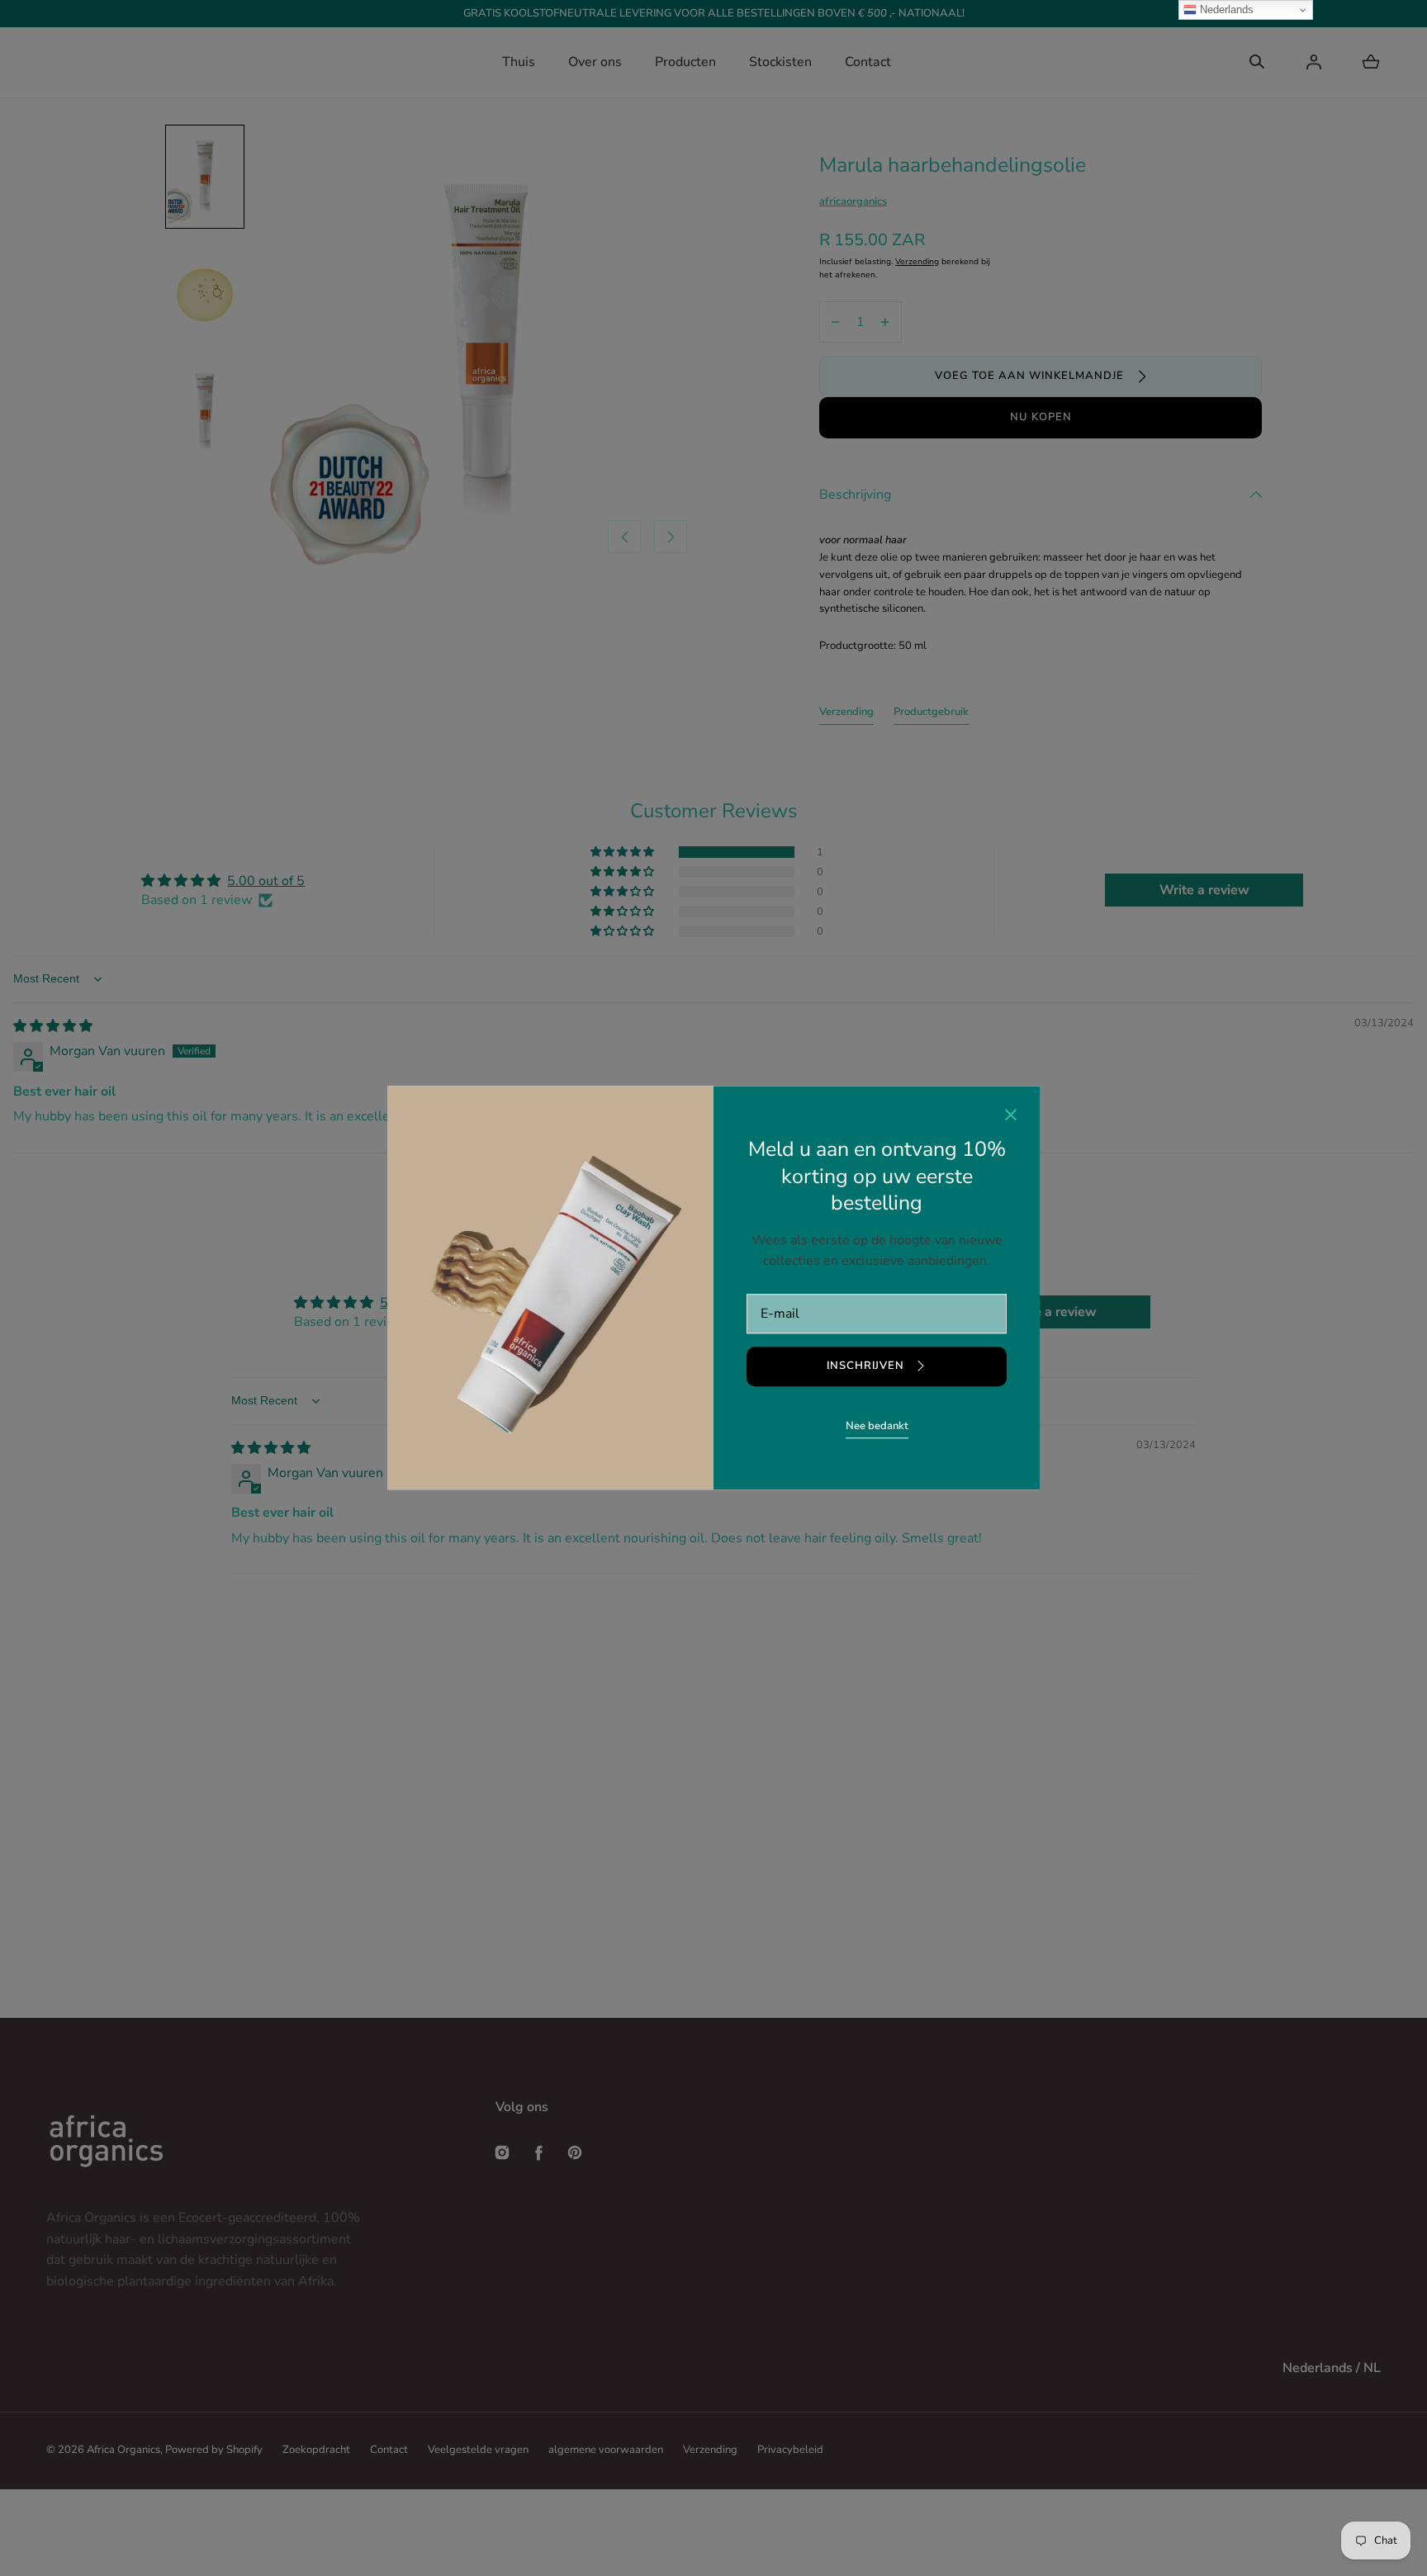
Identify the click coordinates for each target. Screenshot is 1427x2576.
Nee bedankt (877, 1426)
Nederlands (1225, 9)
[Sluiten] (1011, 1117)
